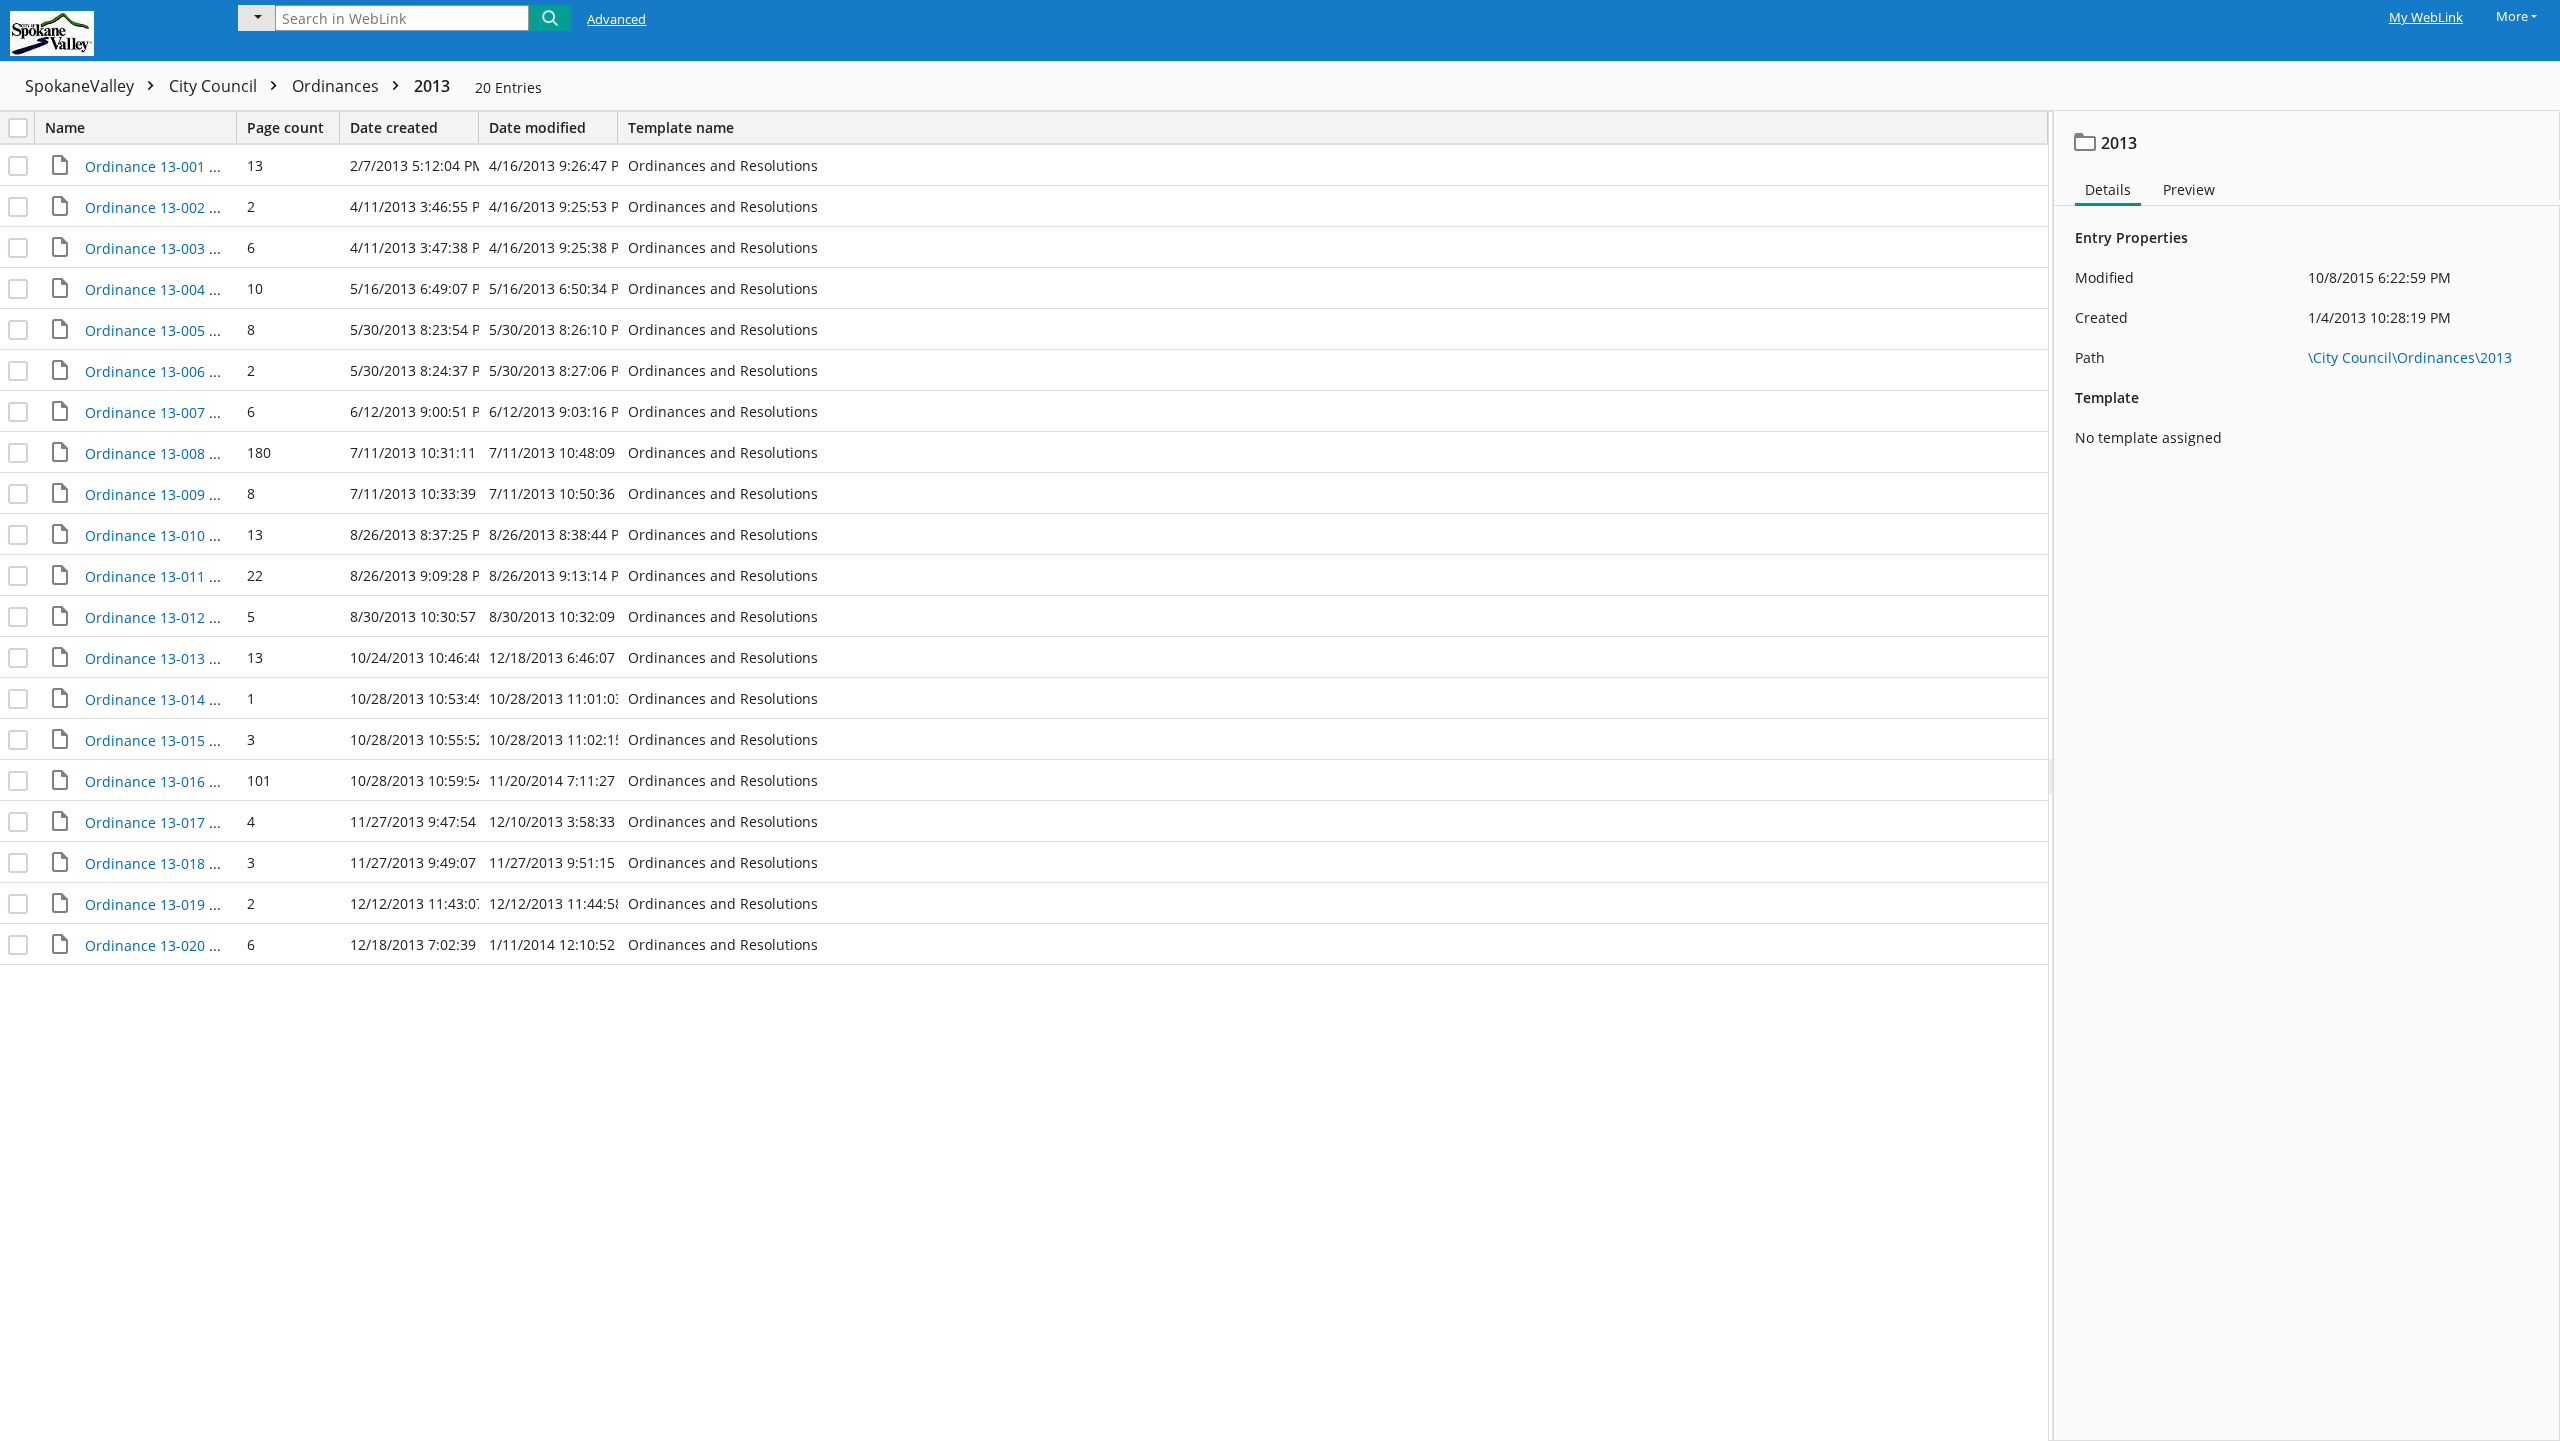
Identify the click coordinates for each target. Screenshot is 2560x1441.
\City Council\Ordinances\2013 (2410, 357)
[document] (2307, 776)
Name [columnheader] (65, 127)
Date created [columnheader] (394, 127)
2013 (432, 86)
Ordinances (337, 86)
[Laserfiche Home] (105, 30)
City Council (215, 86)
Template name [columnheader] (681, 127)
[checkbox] (18, 128)
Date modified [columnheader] (537, 127)
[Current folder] (256, 18)
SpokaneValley (81, 86)
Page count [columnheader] (285, 127)
